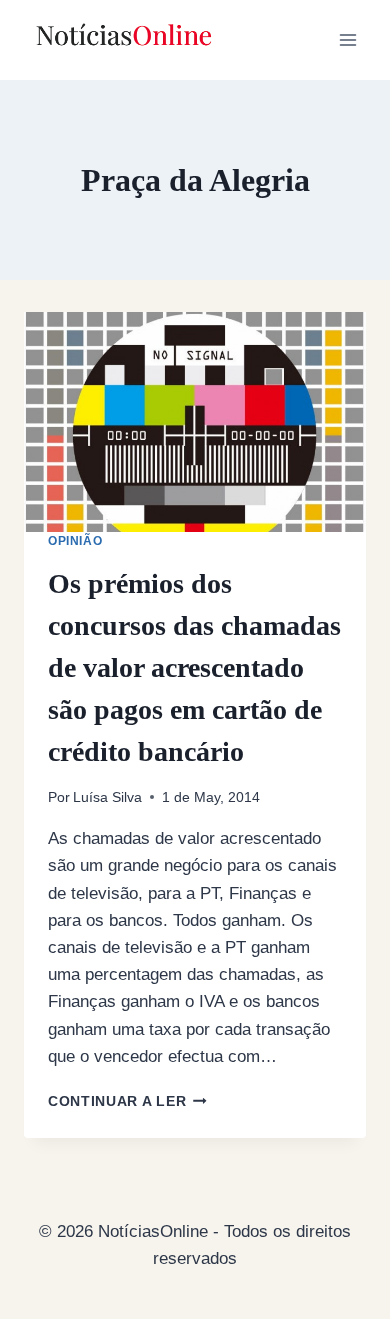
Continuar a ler (127, 1101)
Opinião (75, 541)
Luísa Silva (107, 797)
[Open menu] (347, 39)
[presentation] (195, 422)
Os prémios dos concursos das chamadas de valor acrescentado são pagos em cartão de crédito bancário (194, 667)
